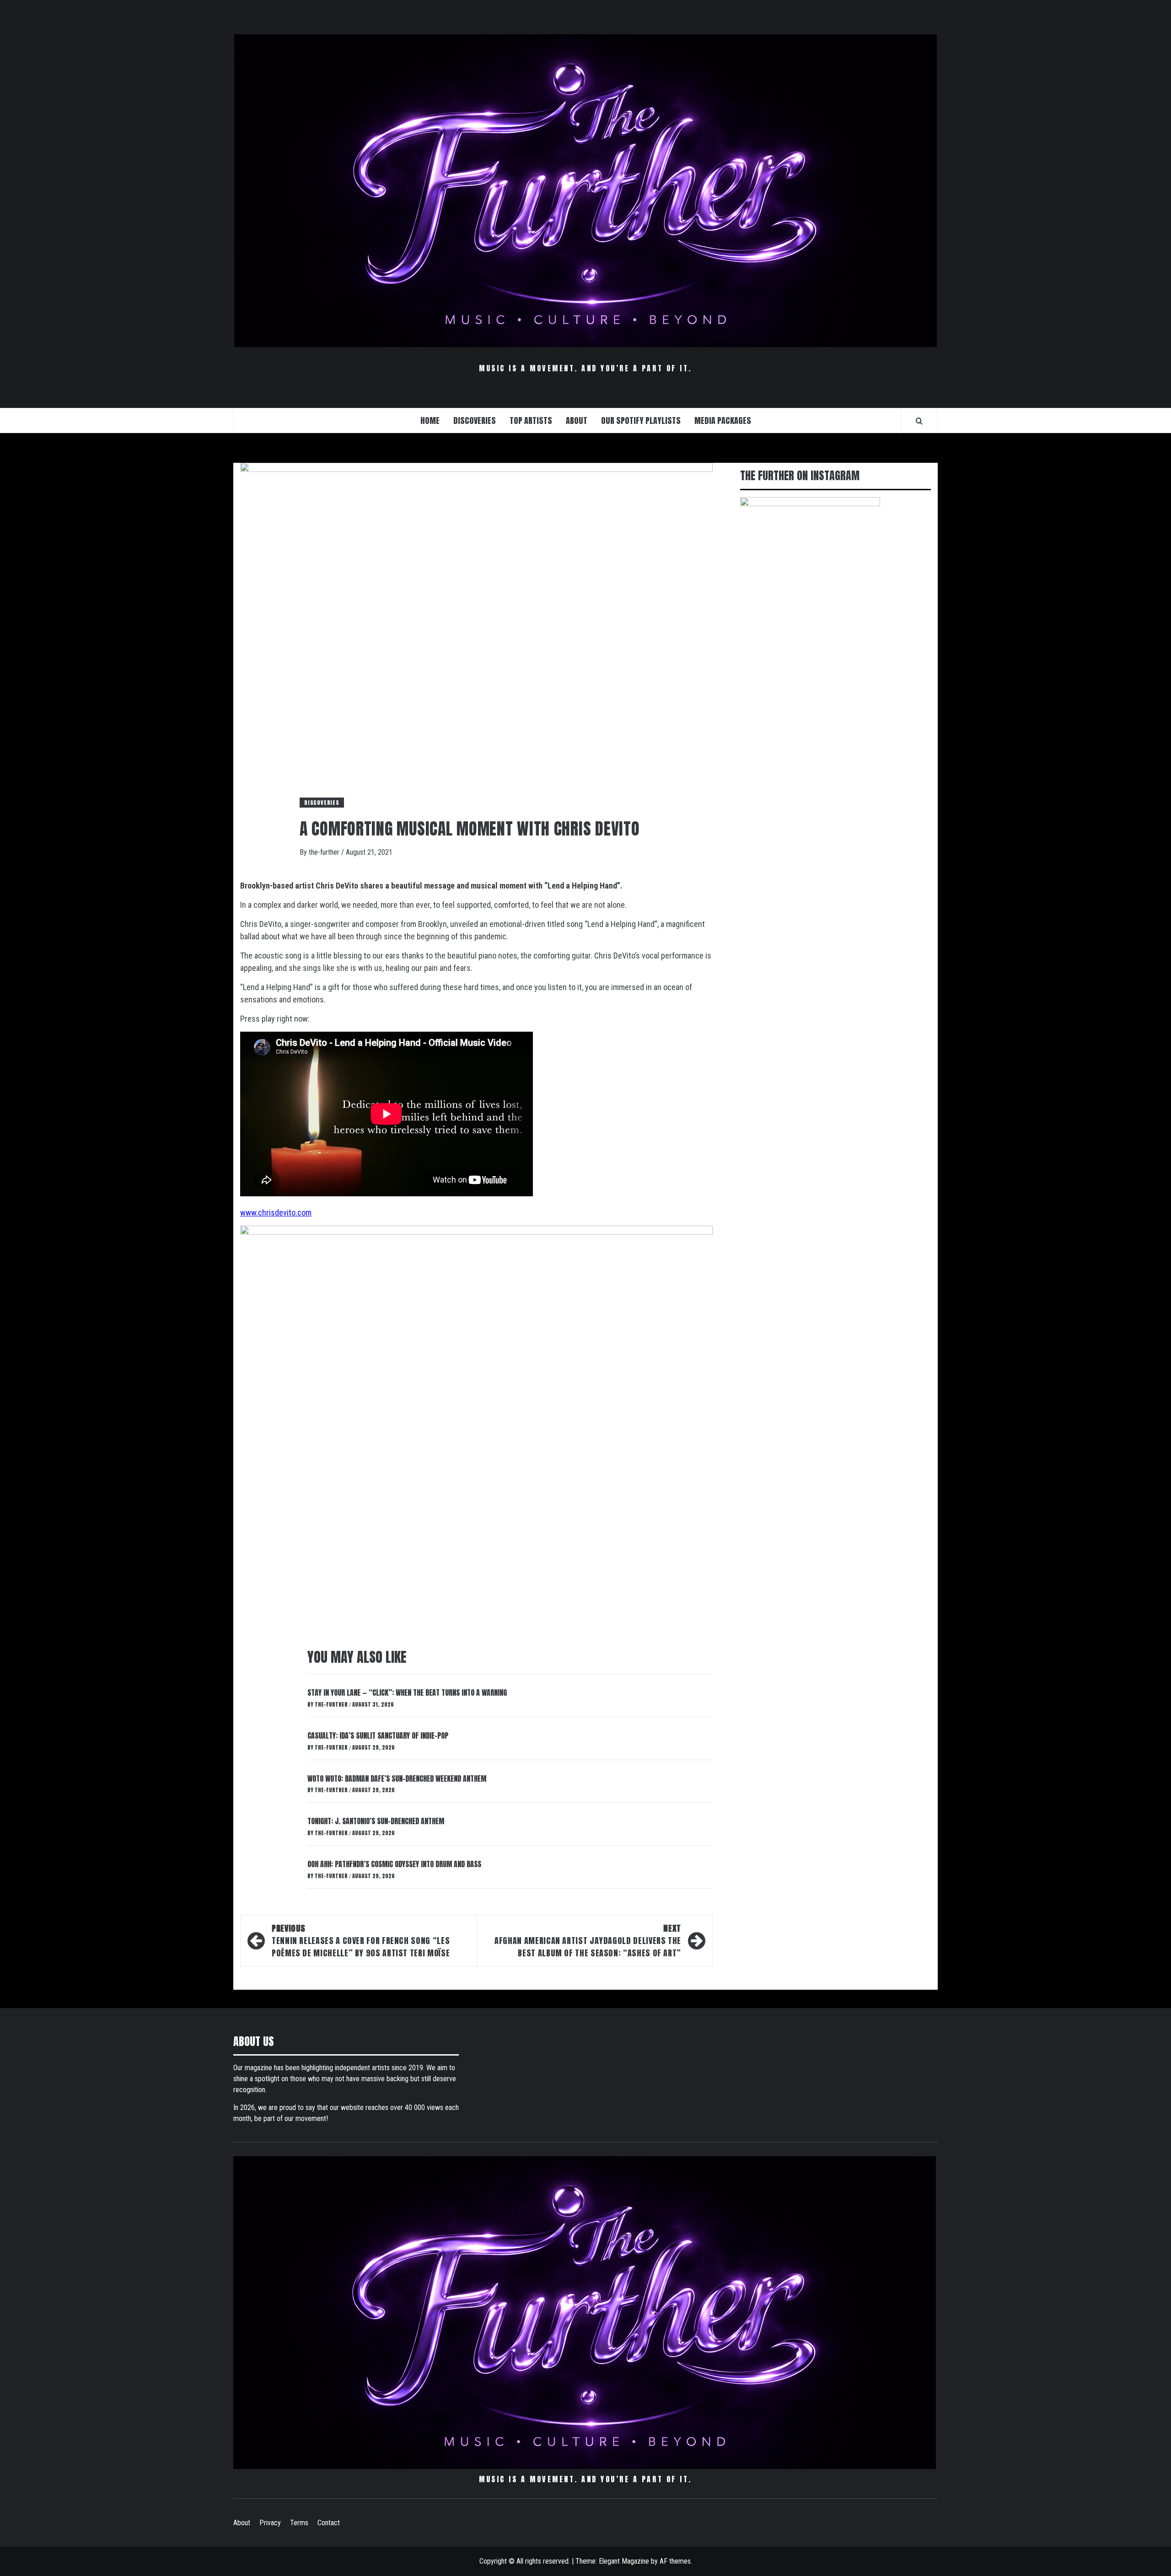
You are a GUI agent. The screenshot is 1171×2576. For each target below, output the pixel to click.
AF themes (675, 2561)
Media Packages (723, 420)
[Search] (919, 421)
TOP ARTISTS (531, 420)
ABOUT (577, 420)
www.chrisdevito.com (276, 1213)
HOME (430, 420)
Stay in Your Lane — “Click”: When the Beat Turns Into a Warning (407, 1692)
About (242, 2523)
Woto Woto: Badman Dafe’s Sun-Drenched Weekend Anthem (397, 1778)
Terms (299, 2523)
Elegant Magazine (624, 2561)
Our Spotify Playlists (641, 420)
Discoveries (322, 803)
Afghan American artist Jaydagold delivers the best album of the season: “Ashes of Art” (588, 1941)
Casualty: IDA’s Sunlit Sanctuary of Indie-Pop (378, 1735)
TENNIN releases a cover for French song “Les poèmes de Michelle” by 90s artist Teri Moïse (361, 1941)
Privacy (270, 2523)
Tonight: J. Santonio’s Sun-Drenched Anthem (376, 1821)
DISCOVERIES (475, 420)
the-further (325, 852)
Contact (329, 2523)
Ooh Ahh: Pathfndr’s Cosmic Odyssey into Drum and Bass (394, 1864)
